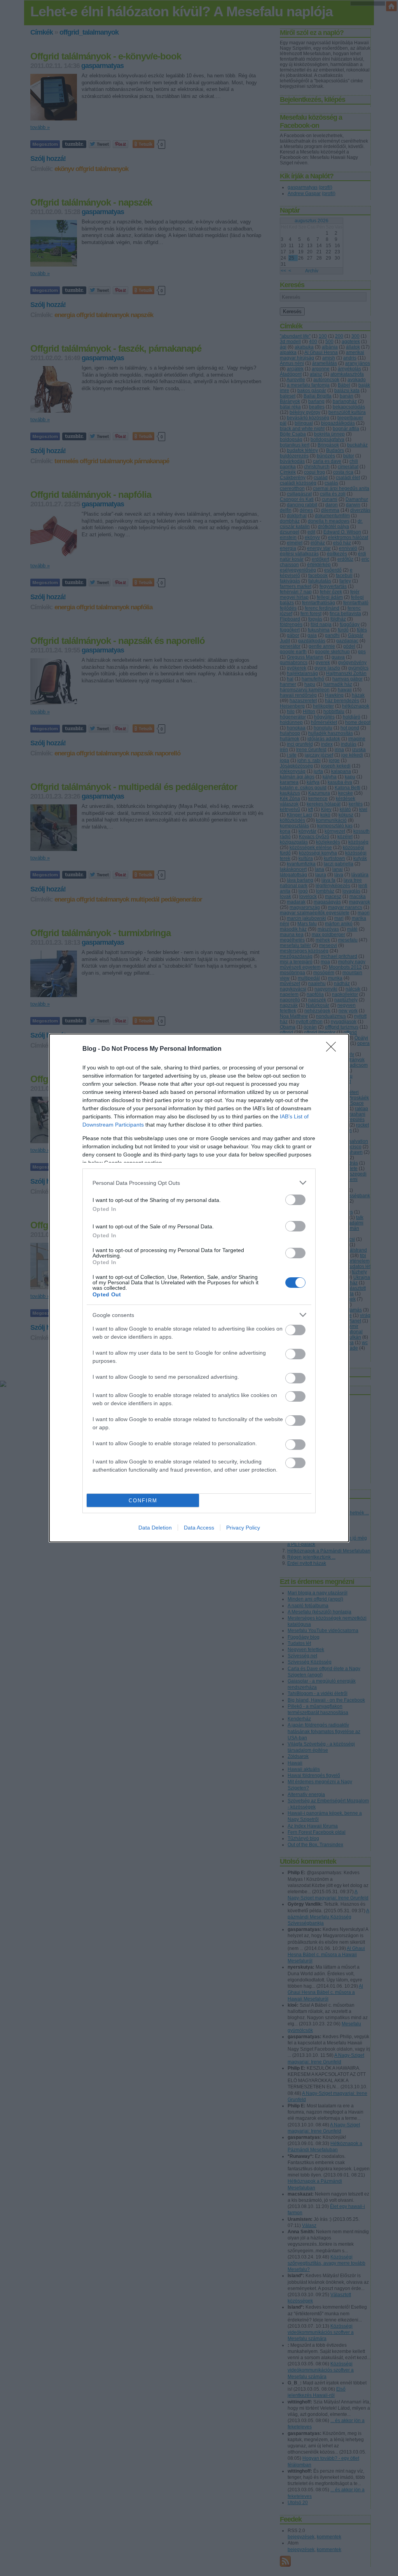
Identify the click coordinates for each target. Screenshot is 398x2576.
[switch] (295, 1200)
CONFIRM (143, 1501)
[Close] (333, 1049)
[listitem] (199, 1183)
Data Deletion (155, 1528)
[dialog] (199, 1288)
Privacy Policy (243, 1528)
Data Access (199, 1528)
